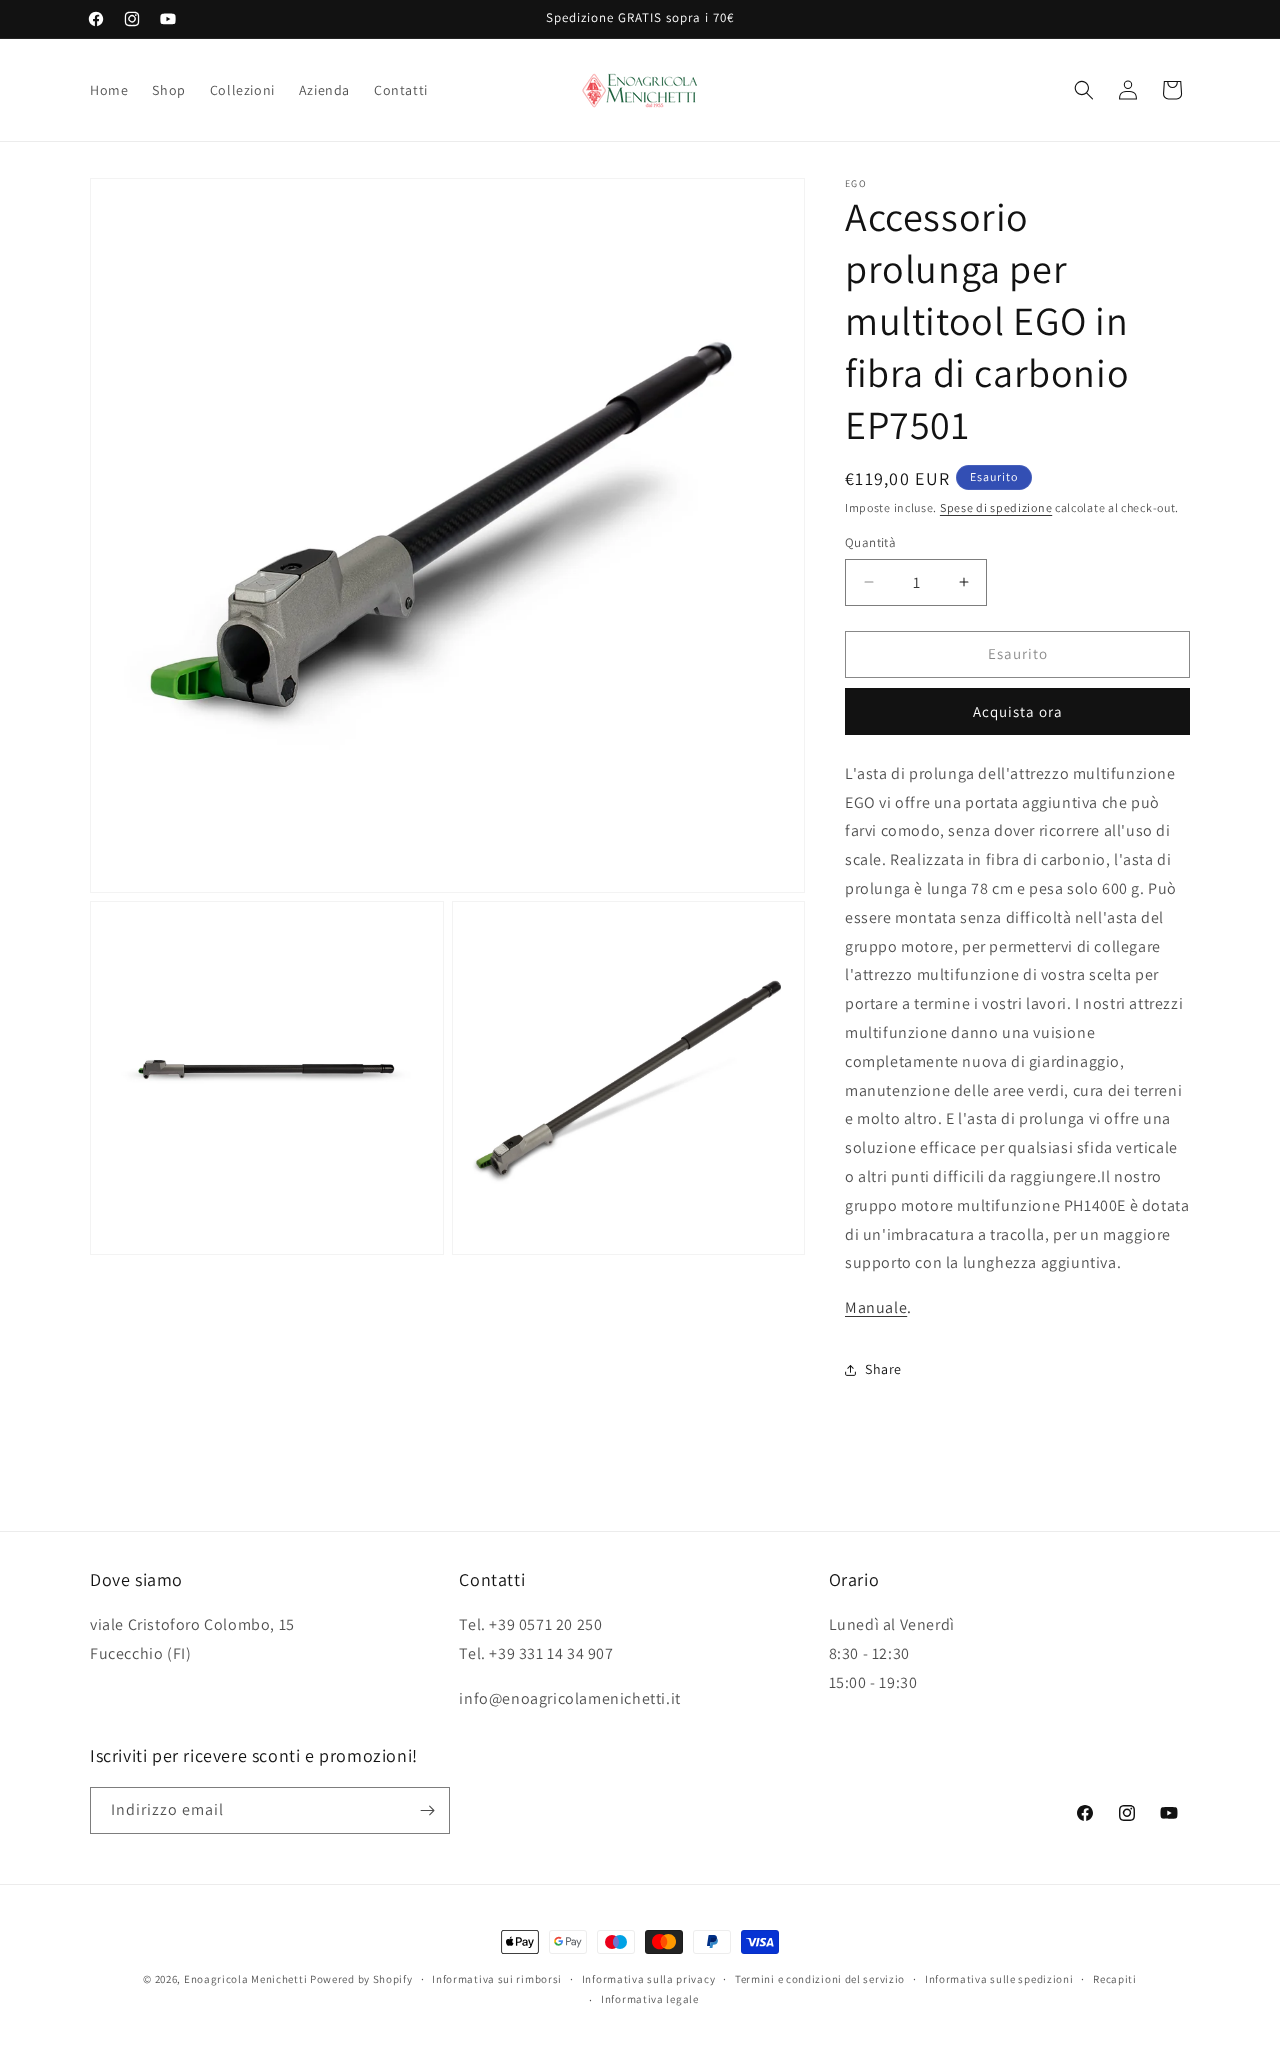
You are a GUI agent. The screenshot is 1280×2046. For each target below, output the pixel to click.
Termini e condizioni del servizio (820, 1979)
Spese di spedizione (996, 507)
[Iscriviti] (427, 1810)
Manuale (876, 1307)
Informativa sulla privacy (649, 1979)
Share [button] (883, 1369)
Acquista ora (1018, 711)
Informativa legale (650, 1999)
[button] (1084, 90)
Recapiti (1115, 1979)
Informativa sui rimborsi (497, 1979)
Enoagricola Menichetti (245, 1979)
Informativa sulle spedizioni (999, 1979)
